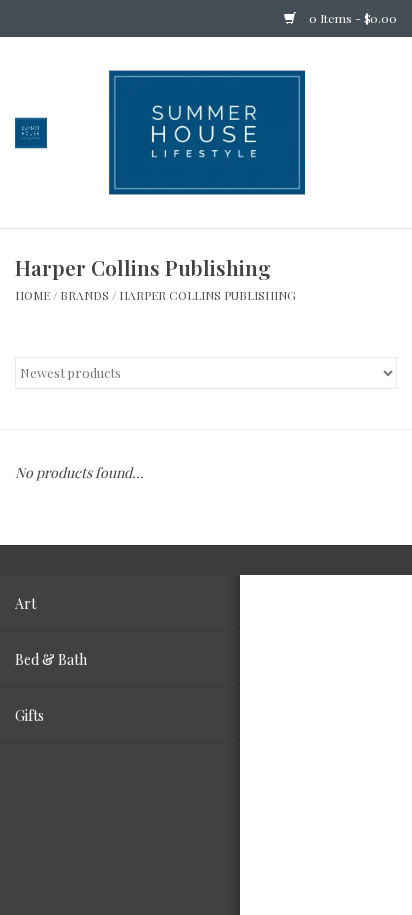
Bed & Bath (51, 659)
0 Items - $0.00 (351, 18)
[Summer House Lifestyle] (237, 130)
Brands (84, 295)
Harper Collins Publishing (207, 295)
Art (25, 603)
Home (32, 295)
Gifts (29, 715)
